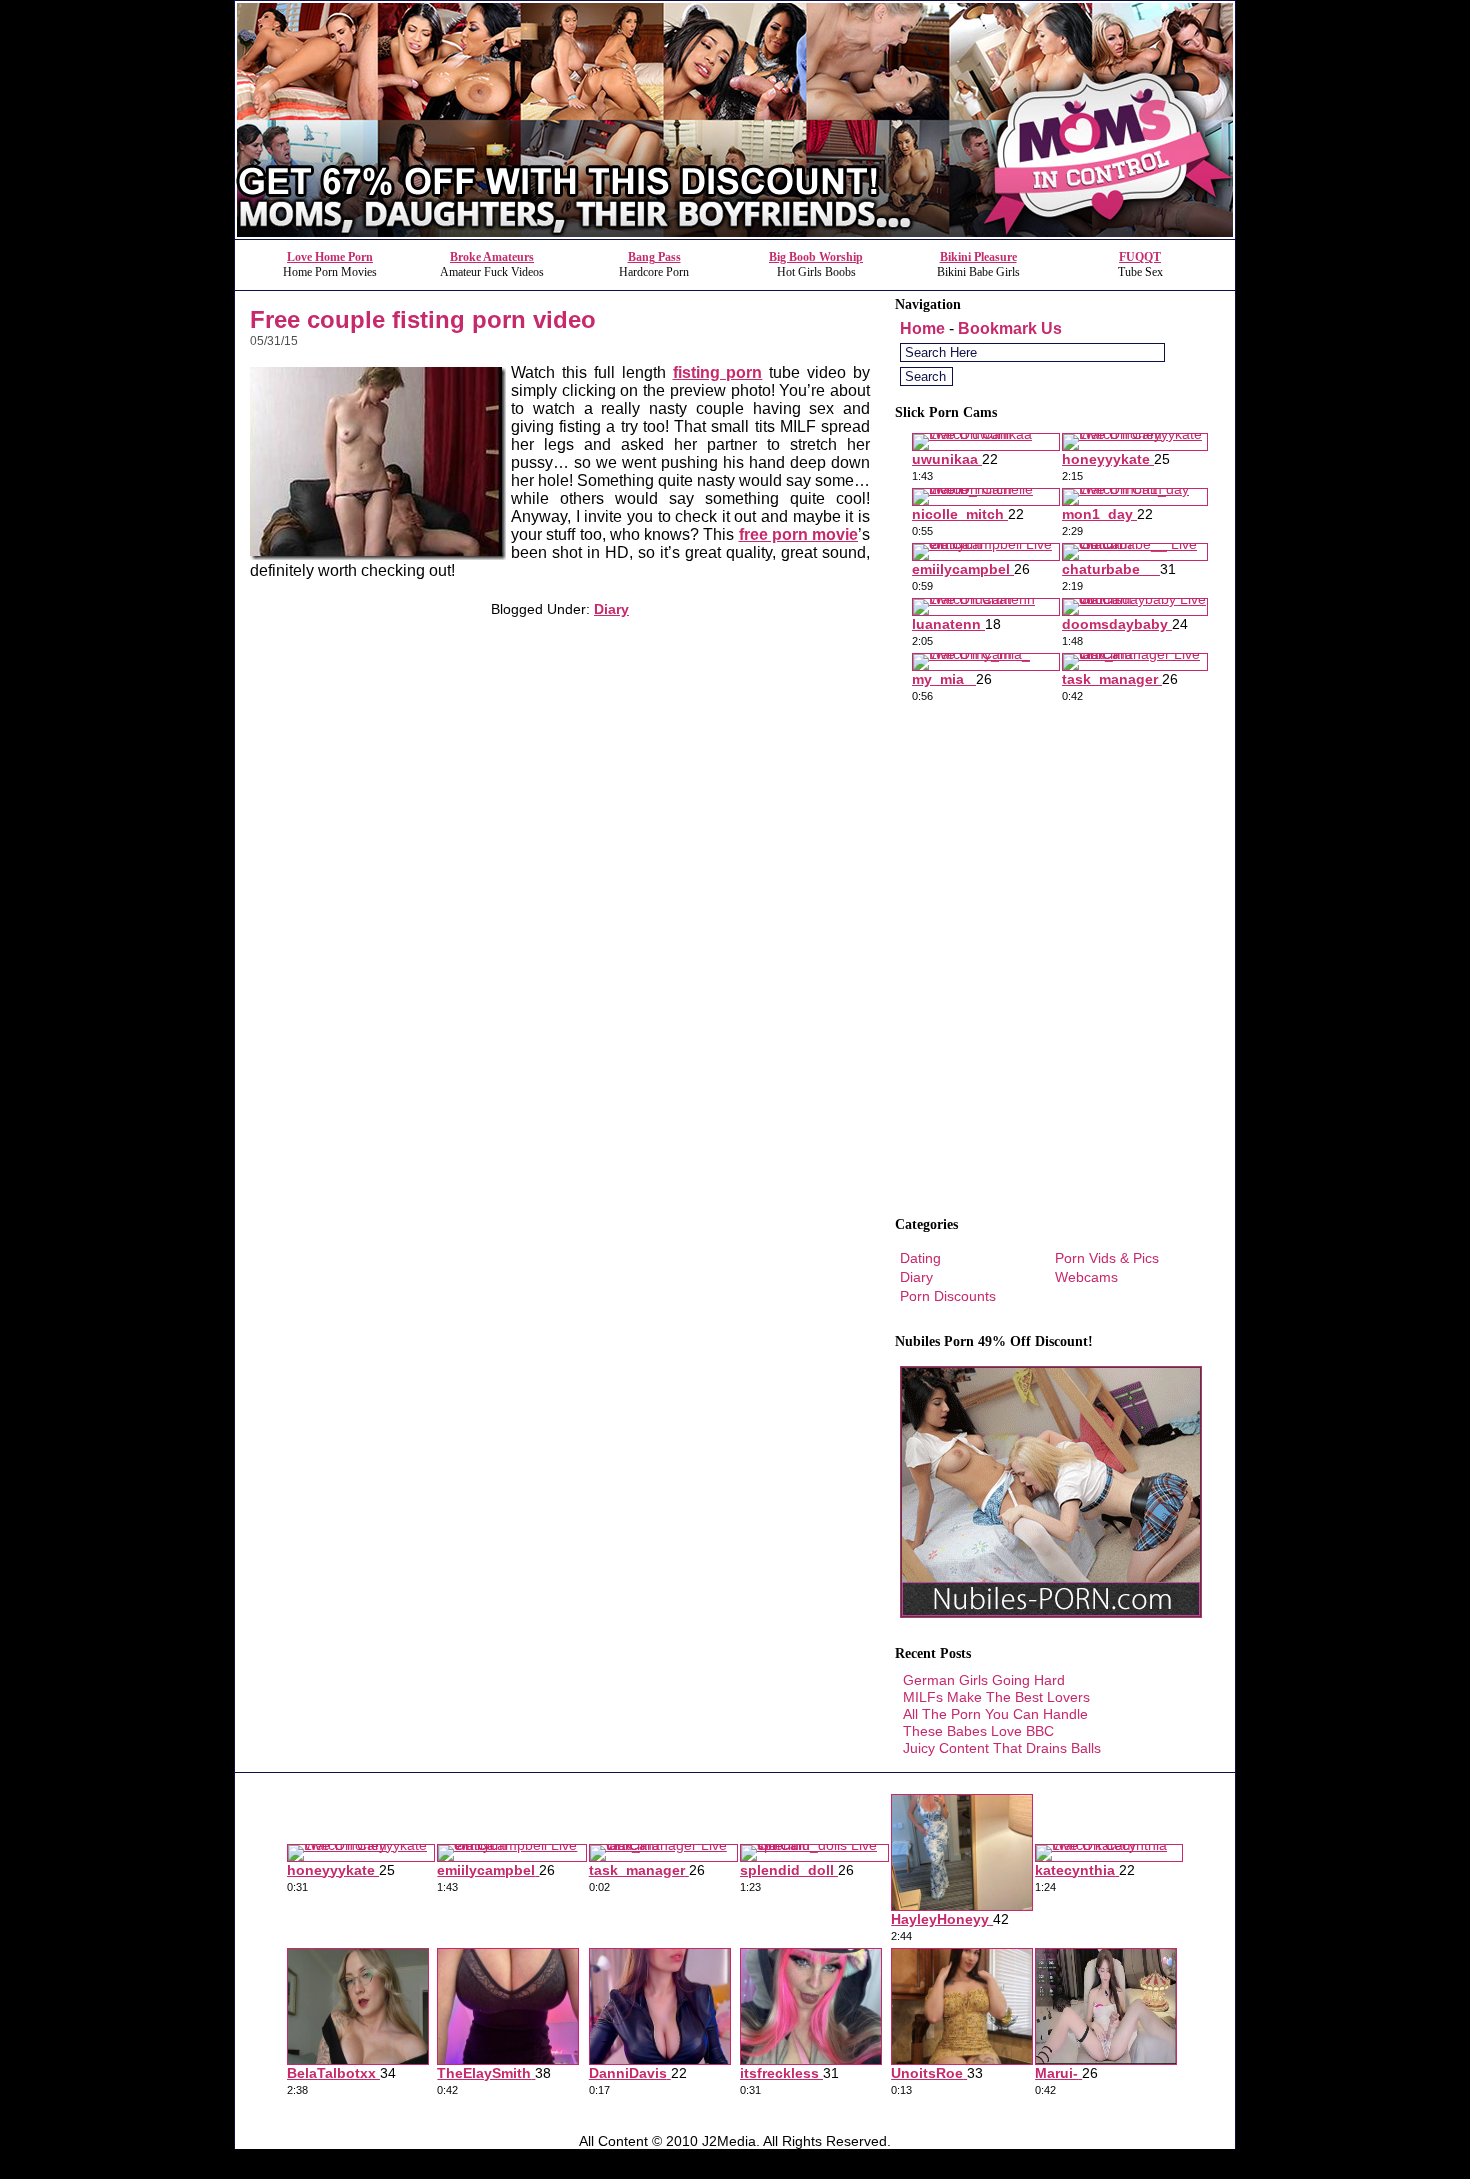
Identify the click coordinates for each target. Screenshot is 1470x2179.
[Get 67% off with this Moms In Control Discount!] (735, 233)
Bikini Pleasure (978, 257)
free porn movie (799, 534)
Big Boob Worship (816, 257)
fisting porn (718, 372)
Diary (611, 609)
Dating (920, 1258)
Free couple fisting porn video (423, 319)
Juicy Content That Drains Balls (1002, 1748)
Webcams (1086, 1277)
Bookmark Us (1010, 328)
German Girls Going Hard (984, 1680)
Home (922, 328)
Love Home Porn (330, 257)
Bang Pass (654, 257)
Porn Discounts (948, 1296)
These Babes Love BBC (978, 1731)
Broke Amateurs (492, 257)
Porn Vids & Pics (1107, 1258)
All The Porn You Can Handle (995, 1714)
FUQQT (1140, 257)
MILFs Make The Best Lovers (996, 1697)
